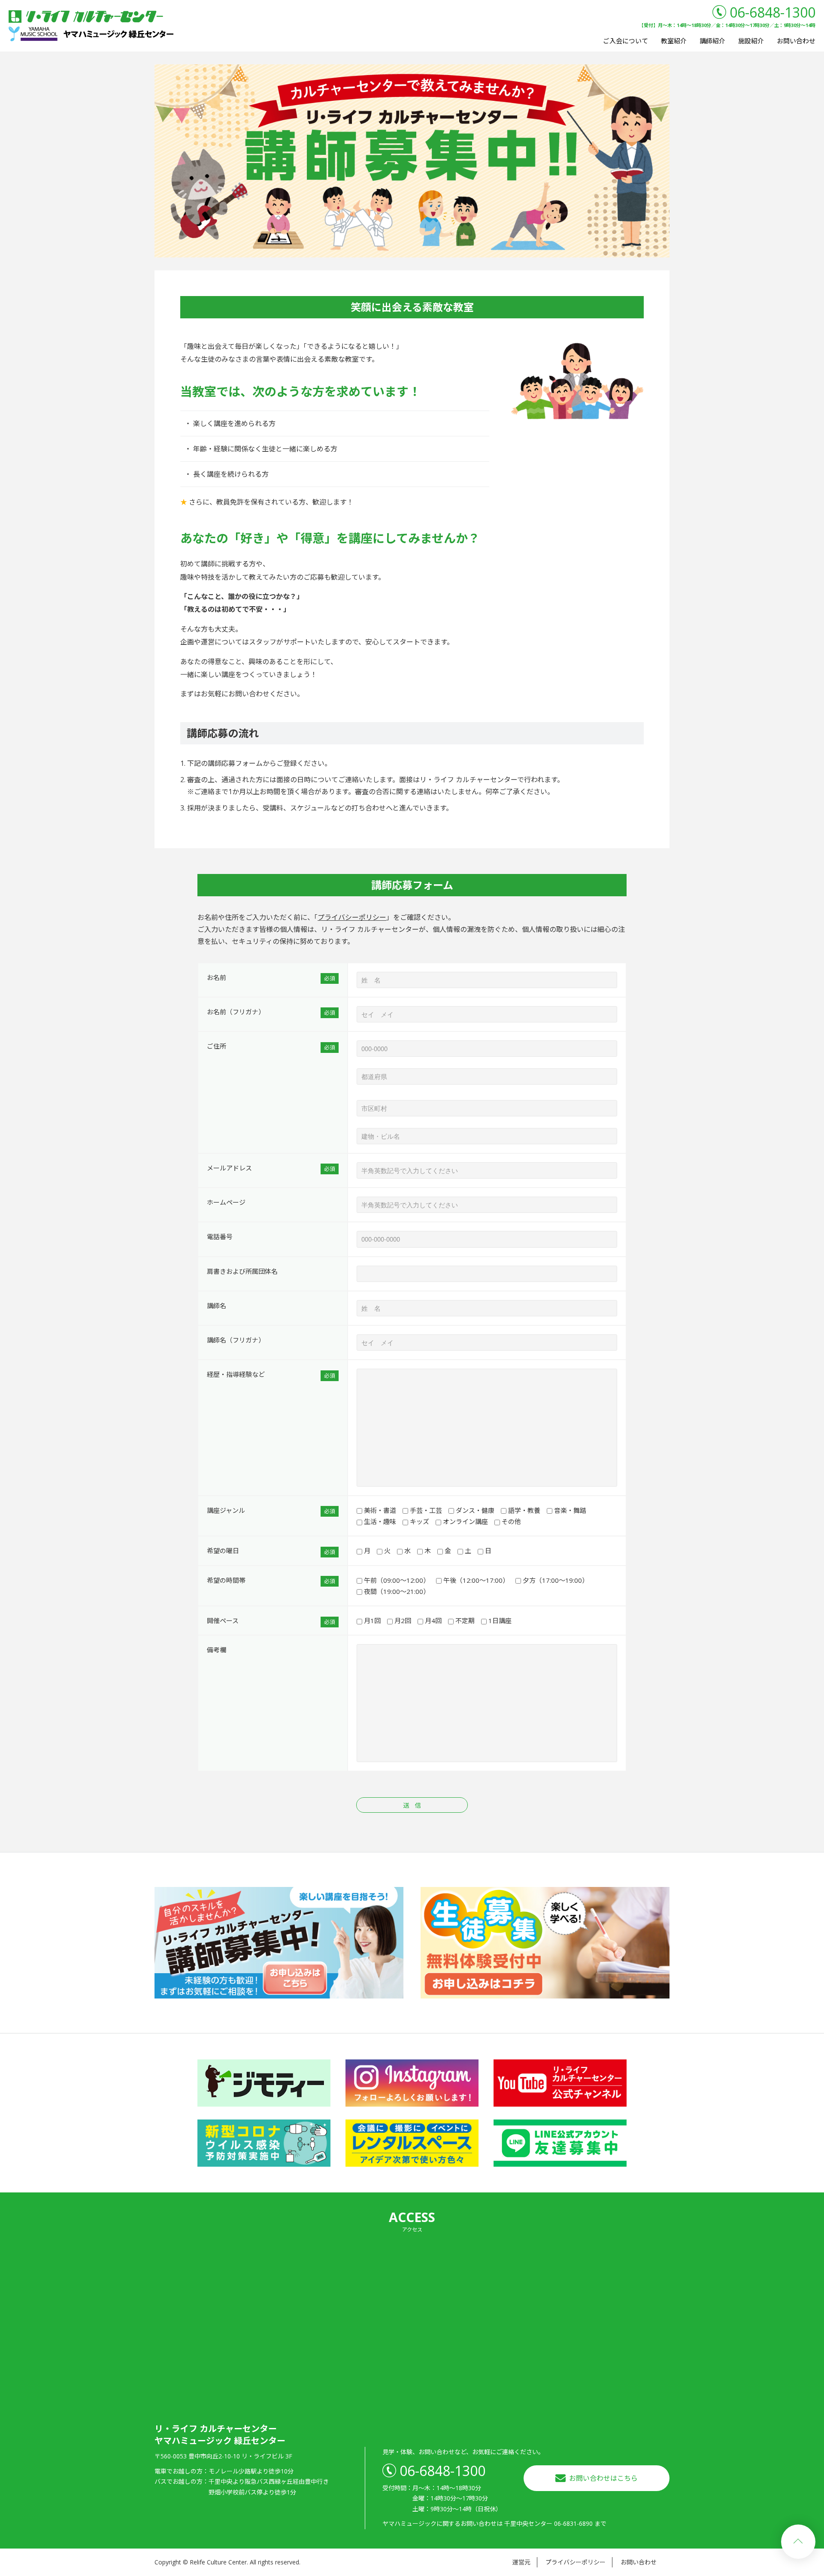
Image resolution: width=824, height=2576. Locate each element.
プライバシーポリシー (352, 917)
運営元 (521, 2562)
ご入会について (626, 41)
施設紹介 (751, 41)
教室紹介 (674, 41)
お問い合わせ (796, 41)
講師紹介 (712, 41)
